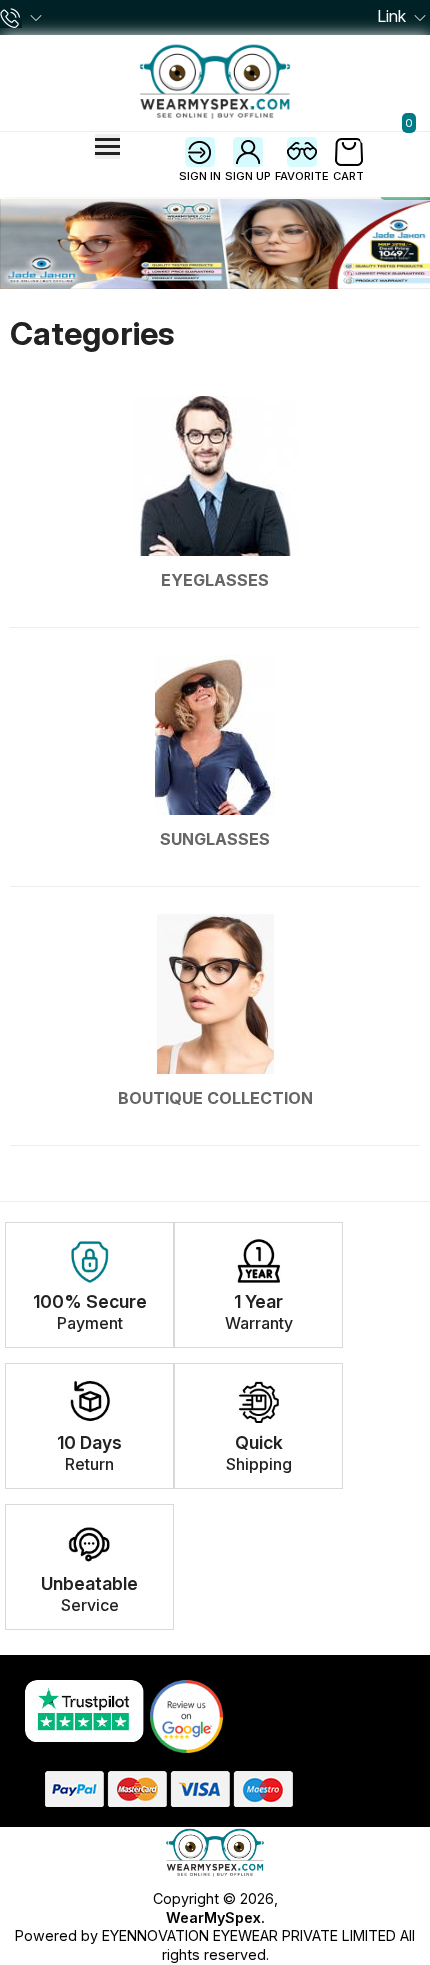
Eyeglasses (215, 580)
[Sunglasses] (215, 744)
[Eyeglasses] (215, 485)
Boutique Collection (215, 1098)
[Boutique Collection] (215, 1003)
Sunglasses (215, 839)
